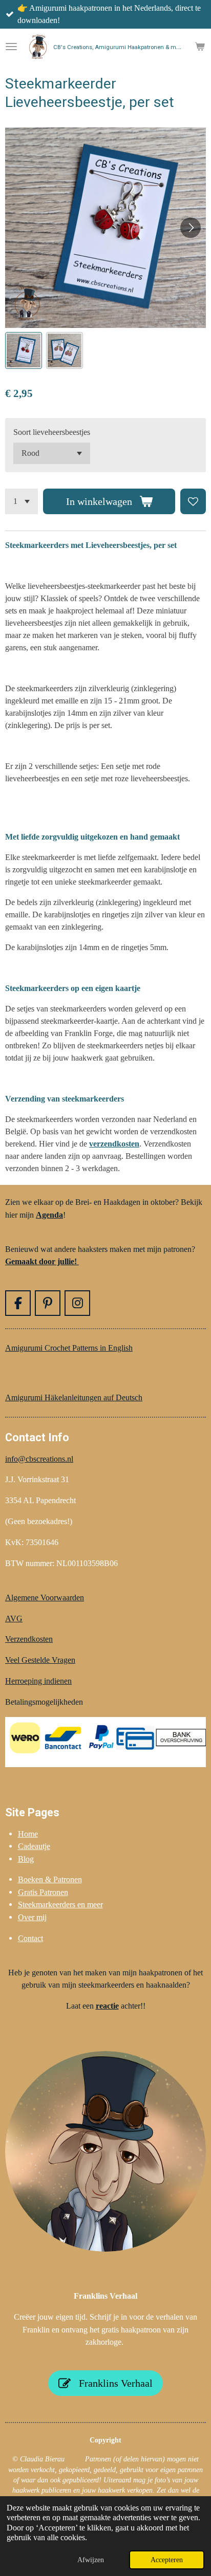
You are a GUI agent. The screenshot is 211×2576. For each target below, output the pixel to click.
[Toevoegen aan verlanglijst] (193, 501)
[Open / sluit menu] (11, 47)
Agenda (49, 1215)
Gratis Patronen (43, 1892)
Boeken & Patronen (50, 1879)
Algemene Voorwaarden (45, 1598)
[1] (22, 501)
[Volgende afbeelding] (191, 228)
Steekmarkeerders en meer (60, 1905)
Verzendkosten (29, 1639)
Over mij (32, 1917)
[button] (24, 350)
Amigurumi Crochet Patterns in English (69, 1348)
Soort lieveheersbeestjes (52, 432)
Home (28, 1834)
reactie (107, 2006)
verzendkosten (114, 1144)
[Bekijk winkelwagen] (200, 47)
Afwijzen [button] (91, 2560)
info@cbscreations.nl (39, 1459)
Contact (30, 1938)
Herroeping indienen (38, 1681)
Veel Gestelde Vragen (40, 1660)
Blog (26, 1859)
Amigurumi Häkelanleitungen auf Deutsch (74, 1397)
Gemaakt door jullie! (42, 1261)
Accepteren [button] (167, 2560)
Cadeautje (34, 1846)
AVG (14, 1619)
